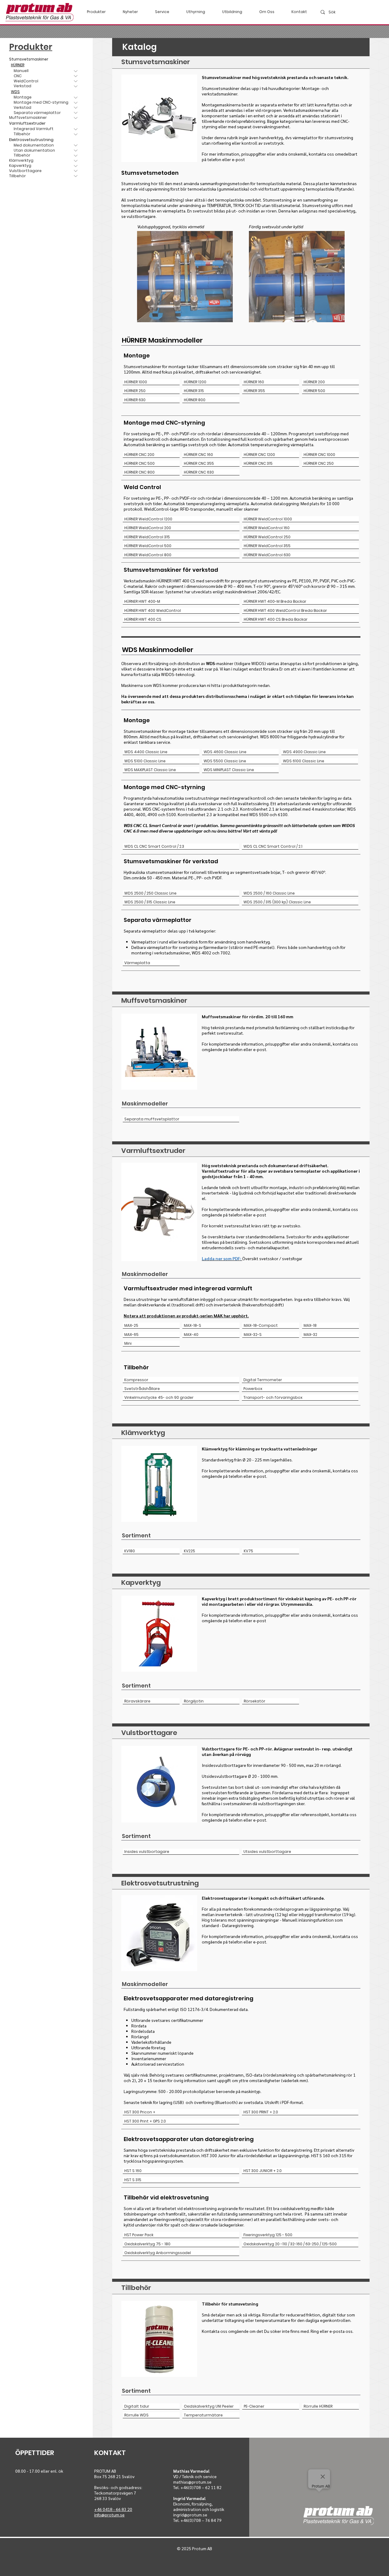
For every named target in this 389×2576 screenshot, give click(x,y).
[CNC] (76, 76)
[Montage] (76, 97)
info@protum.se (109, 2515)
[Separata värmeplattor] (76, 113)
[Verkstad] (76, 108)
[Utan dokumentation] (76, 151)
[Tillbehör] (76, 134)
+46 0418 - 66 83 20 (113, 2509)
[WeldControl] (76, 81)
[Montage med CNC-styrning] (76, 103)
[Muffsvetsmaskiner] (76, 118)
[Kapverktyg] (76, 166)
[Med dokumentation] (76, 145)
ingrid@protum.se (190, 2515)
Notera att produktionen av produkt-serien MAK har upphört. (186, 1316)
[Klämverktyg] (76, 161)
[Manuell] (76, 71)
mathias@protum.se (192, 2482)
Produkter (31, 47)
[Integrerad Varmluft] (76, 129)
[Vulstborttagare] (76, 171)
